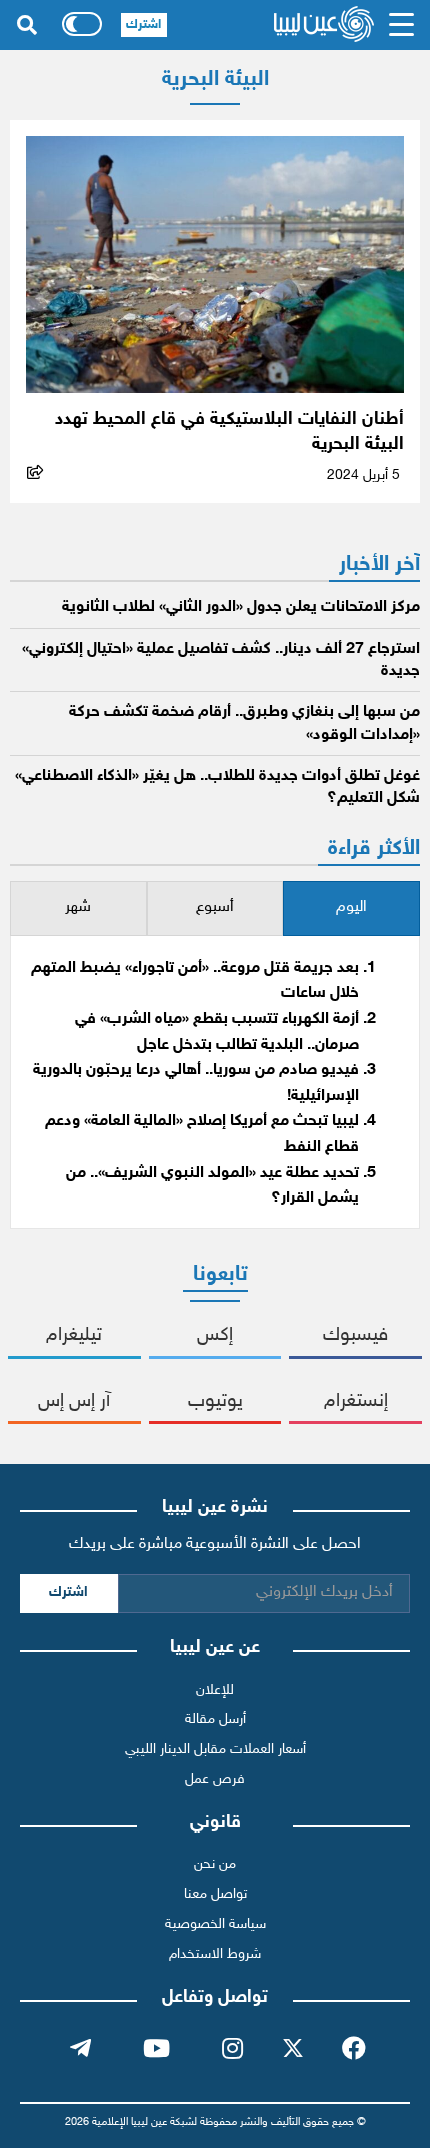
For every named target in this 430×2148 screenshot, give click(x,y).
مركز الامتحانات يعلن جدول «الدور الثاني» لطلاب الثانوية (241, 607)
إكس (215, 1335)
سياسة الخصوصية (215, 1924)
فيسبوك (355, 1335)
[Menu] (401, 25)
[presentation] (351, 908)
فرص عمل (215, 1779)
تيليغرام (74, 1335)
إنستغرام (356, 1401)
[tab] (351, 908)
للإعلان (215, 1690)
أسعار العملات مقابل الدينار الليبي (215, 1749)
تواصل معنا (215, 1894)
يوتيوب (215, 1401)
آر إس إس (74, 1401)
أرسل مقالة (215, 1719)
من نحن (215, 1864)
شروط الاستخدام (215, 1954)
